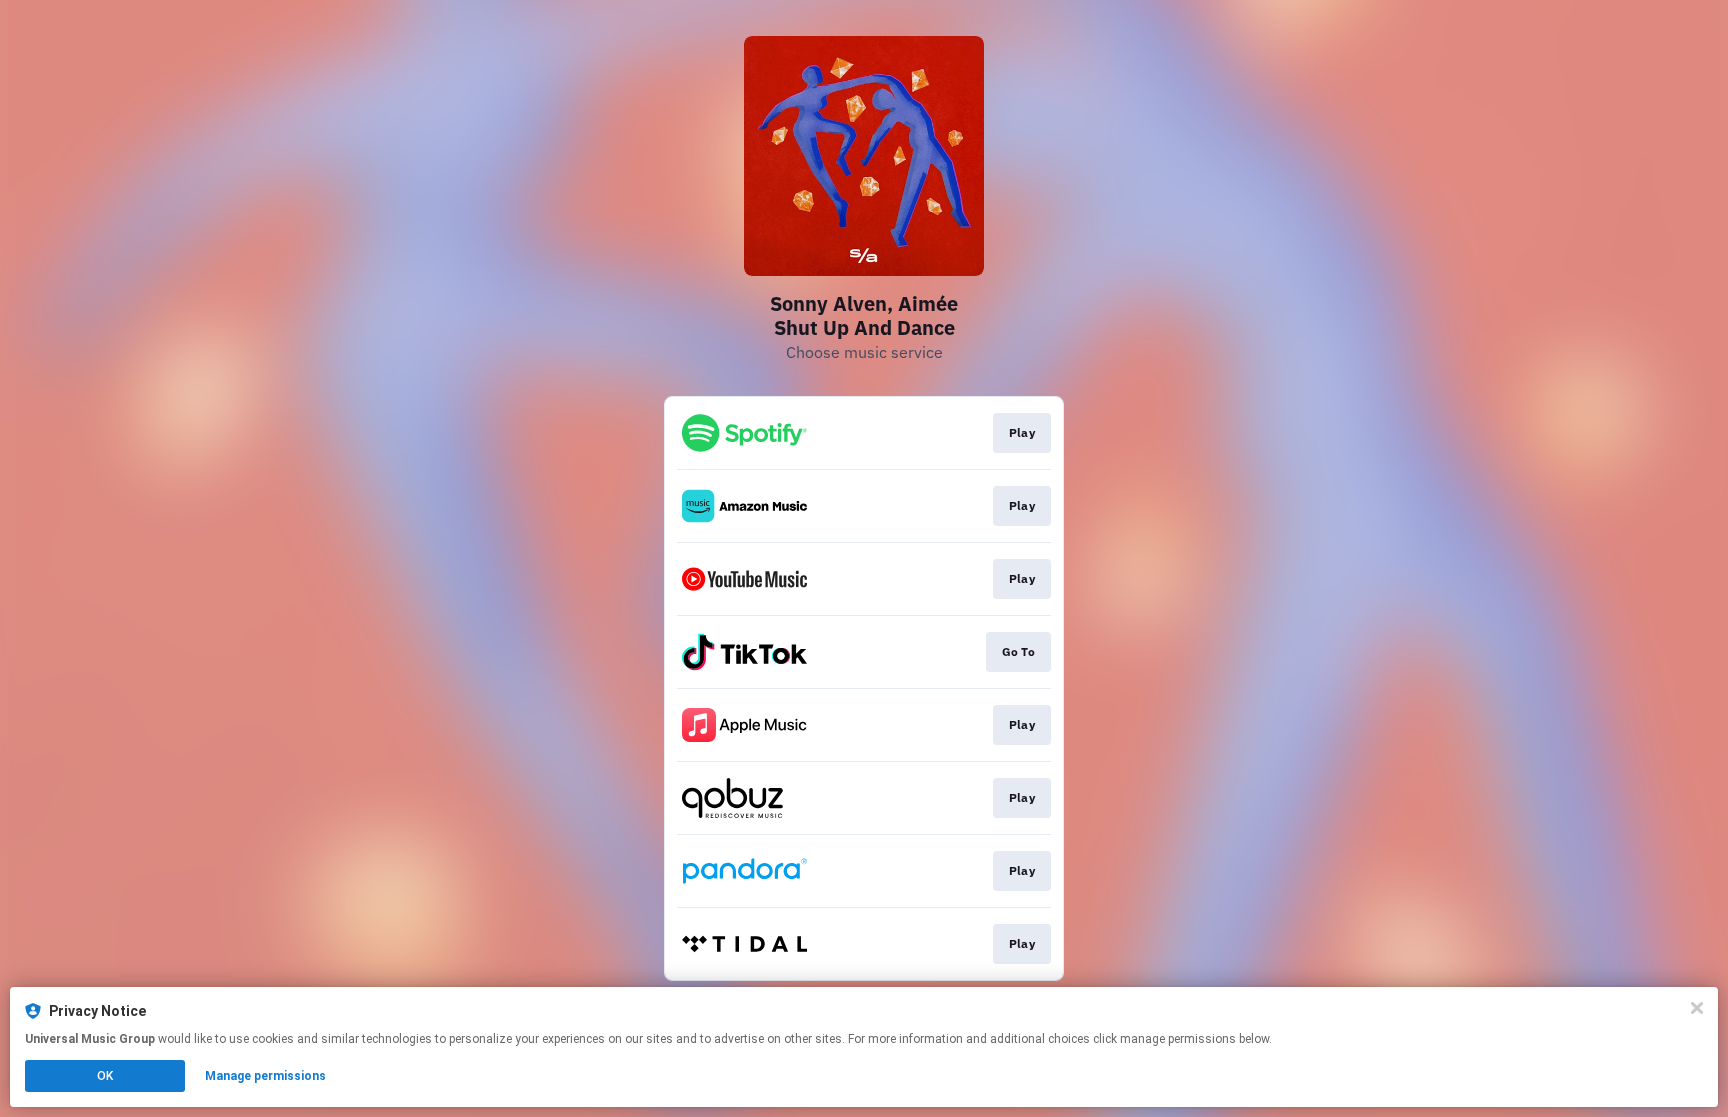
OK (105, 1076)
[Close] (1697, 1008)
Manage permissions (265, 1076)
